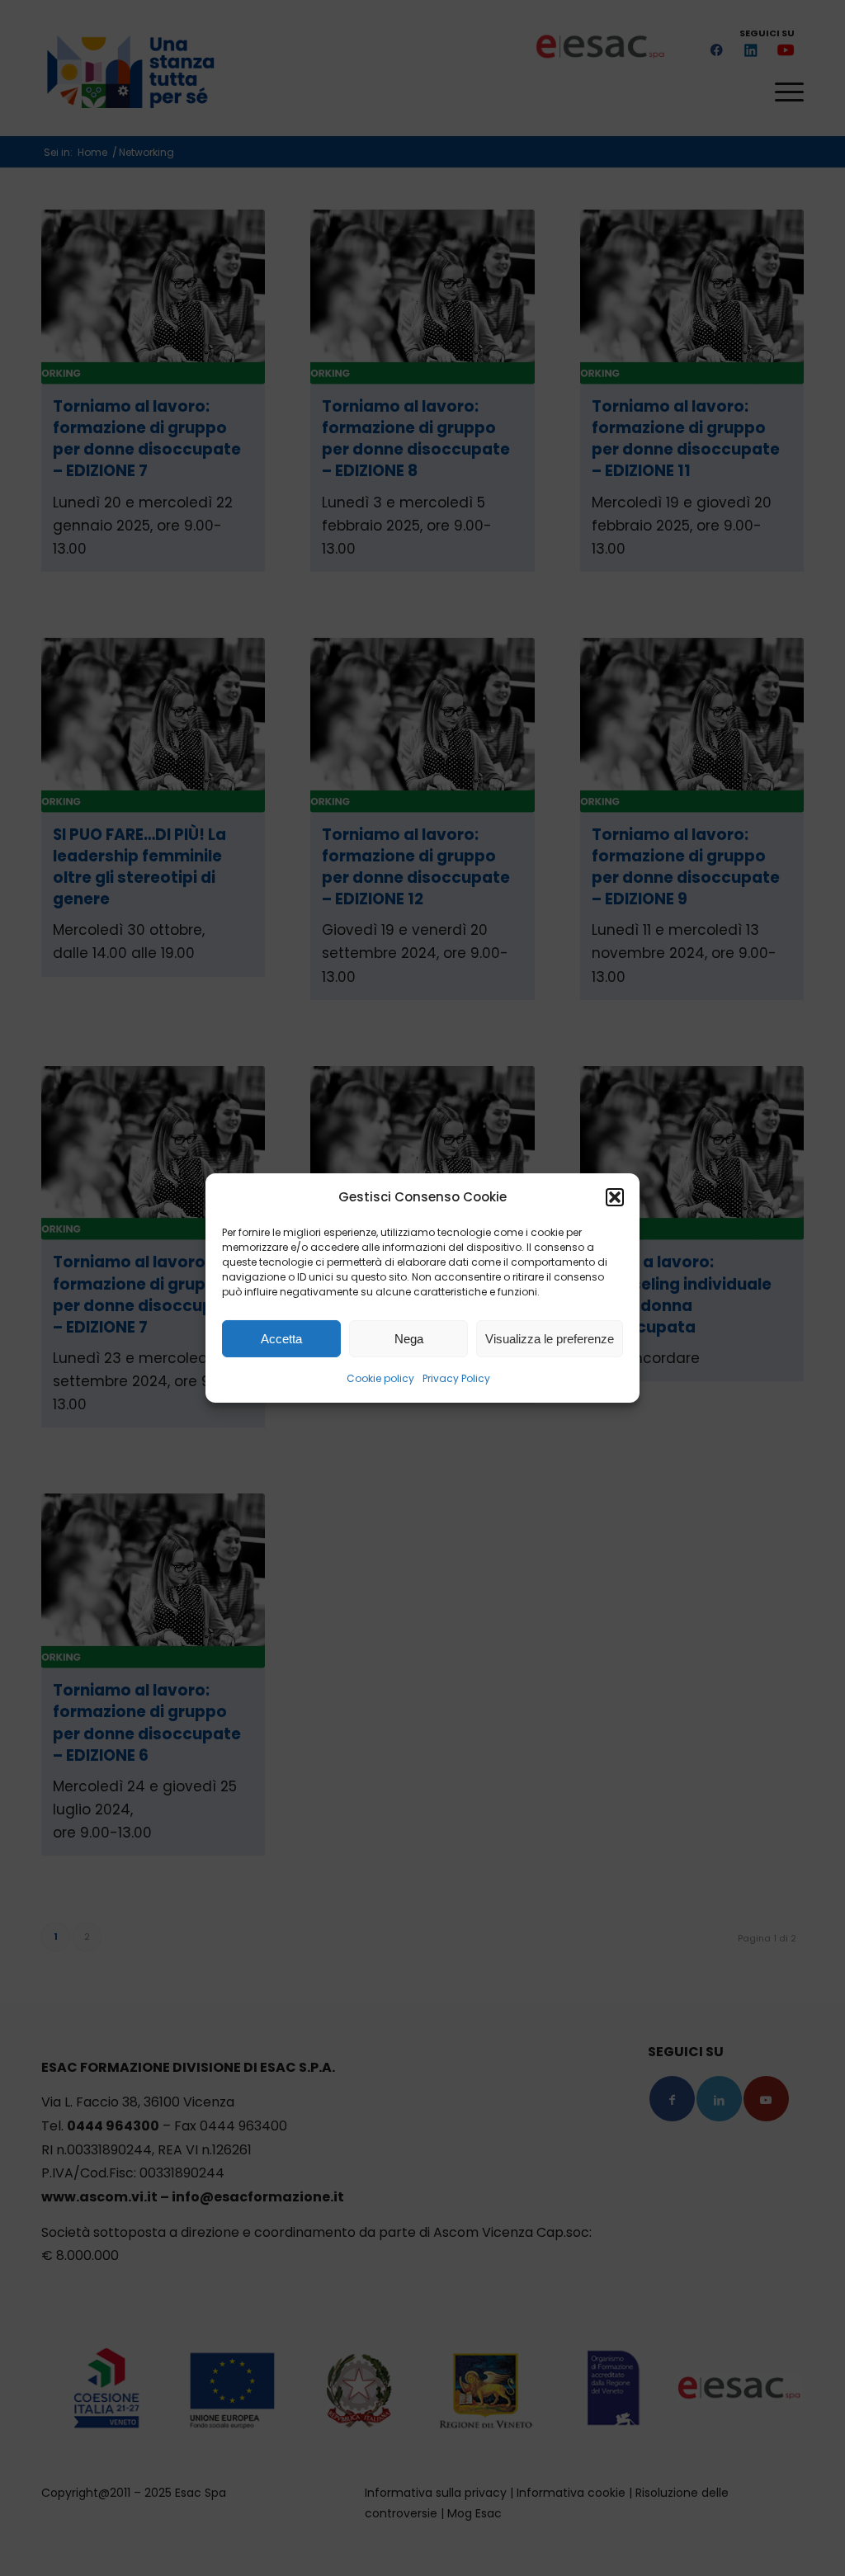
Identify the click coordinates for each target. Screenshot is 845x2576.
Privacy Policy (456, 1378)
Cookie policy (380, 1378)
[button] (615, 1197)
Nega (409, 1339)
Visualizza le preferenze (550, 1339)
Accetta (281, 1339)
